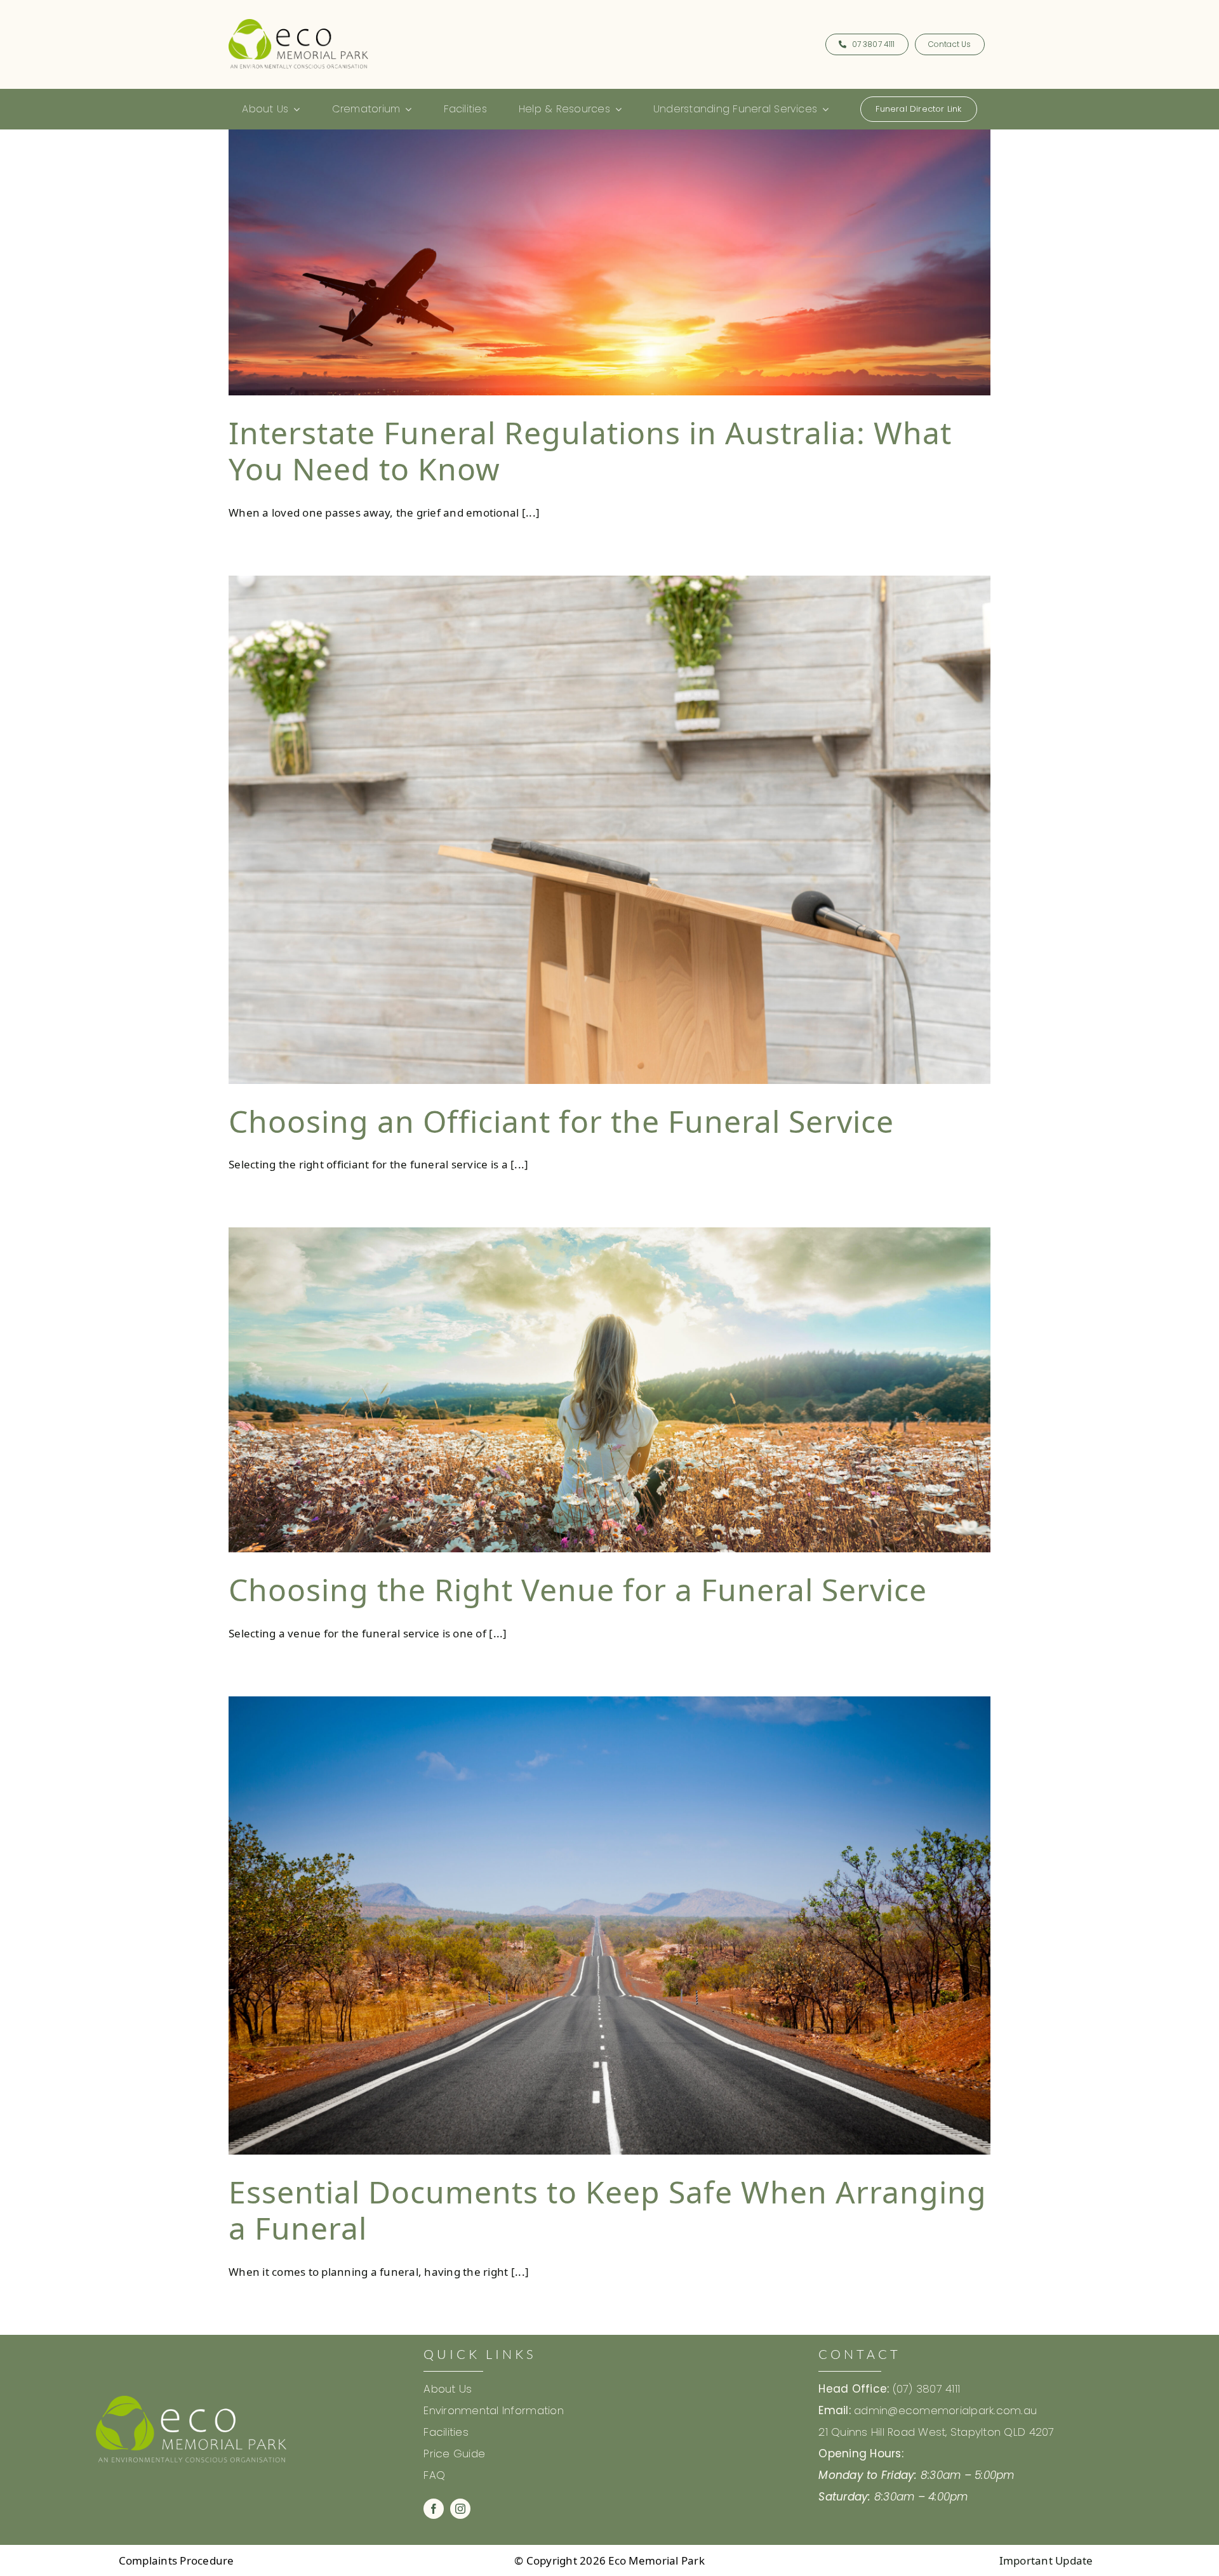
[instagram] (460, 2509)
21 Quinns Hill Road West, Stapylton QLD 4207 (936, 2432)
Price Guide (456, 2454)
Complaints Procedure (177, 2560)
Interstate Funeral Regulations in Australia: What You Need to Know (590, 451)
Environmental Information (493, 2410)
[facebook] (434, 2509)
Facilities (446, 2432)
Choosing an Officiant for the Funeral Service (561, 1121)
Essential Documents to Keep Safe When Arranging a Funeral (608, 2210)
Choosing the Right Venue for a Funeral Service (578, 1589)
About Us (448, 2389)
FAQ (434, 2475)
